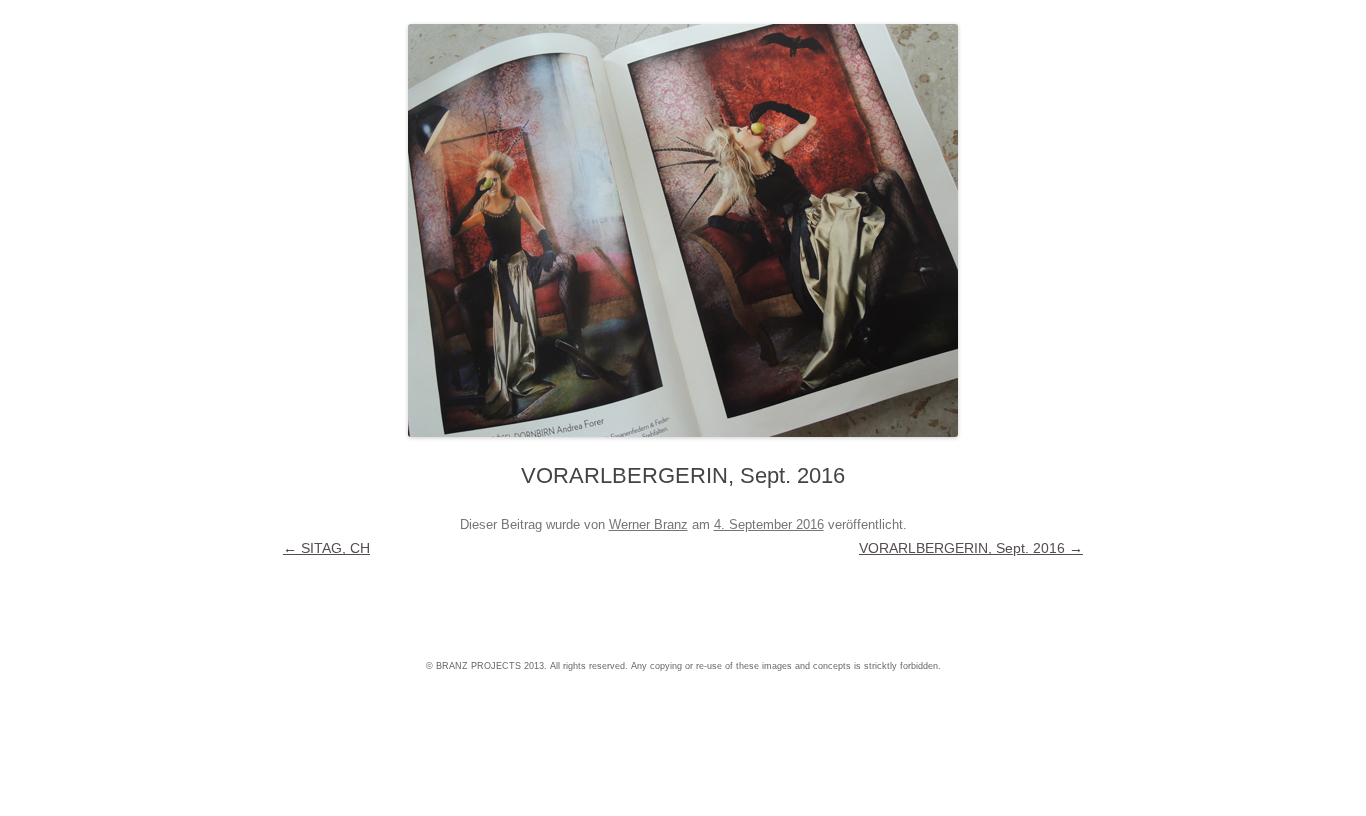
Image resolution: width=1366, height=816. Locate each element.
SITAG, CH (326, 548)
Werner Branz (648, 524)
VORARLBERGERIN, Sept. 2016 (971, 548)
